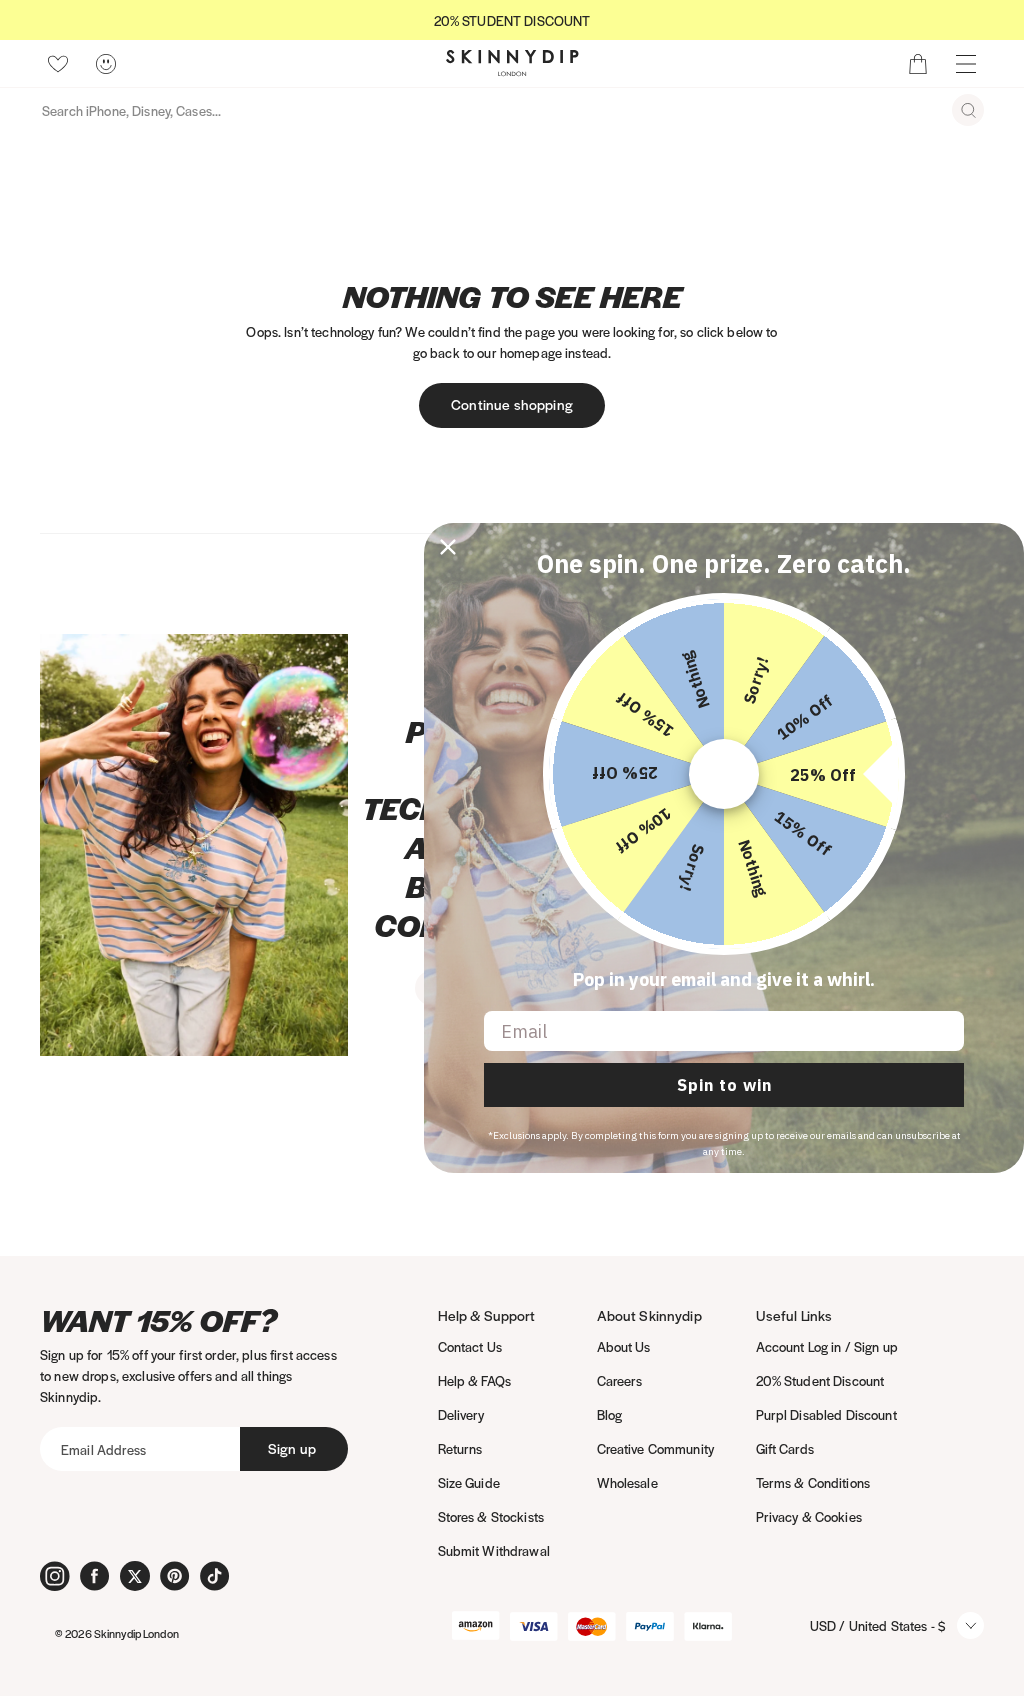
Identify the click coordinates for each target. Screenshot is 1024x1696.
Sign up (292, 1448)
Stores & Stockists (491, 1516)
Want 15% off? (158, 1320)
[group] (512, 20)
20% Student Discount (820, 1380)
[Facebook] (95, 1576)
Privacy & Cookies (809, 1516)
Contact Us (470, 1346)
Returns (460, 1448)
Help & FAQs (475, 1380)
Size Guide (469, 1482)
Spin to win (724, 1085)
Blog (610, 1414)
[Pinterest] (175, 1576)
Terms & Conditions (813, 1482)
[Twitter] (135, 1576)
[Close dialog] (448, 547)
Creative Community (656, 1448)
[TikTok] (215, 1576)
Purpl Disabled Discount (826, 1414)
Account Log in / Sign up (827, 1346)
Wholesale (627, 1482)
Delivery (461, 1414)
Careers (620, 1380)
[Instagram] (55, 1576)
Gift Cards (785, 1448)
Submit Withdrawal (494, 1550)
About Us (624, 1346)
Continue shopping (512, 404)
